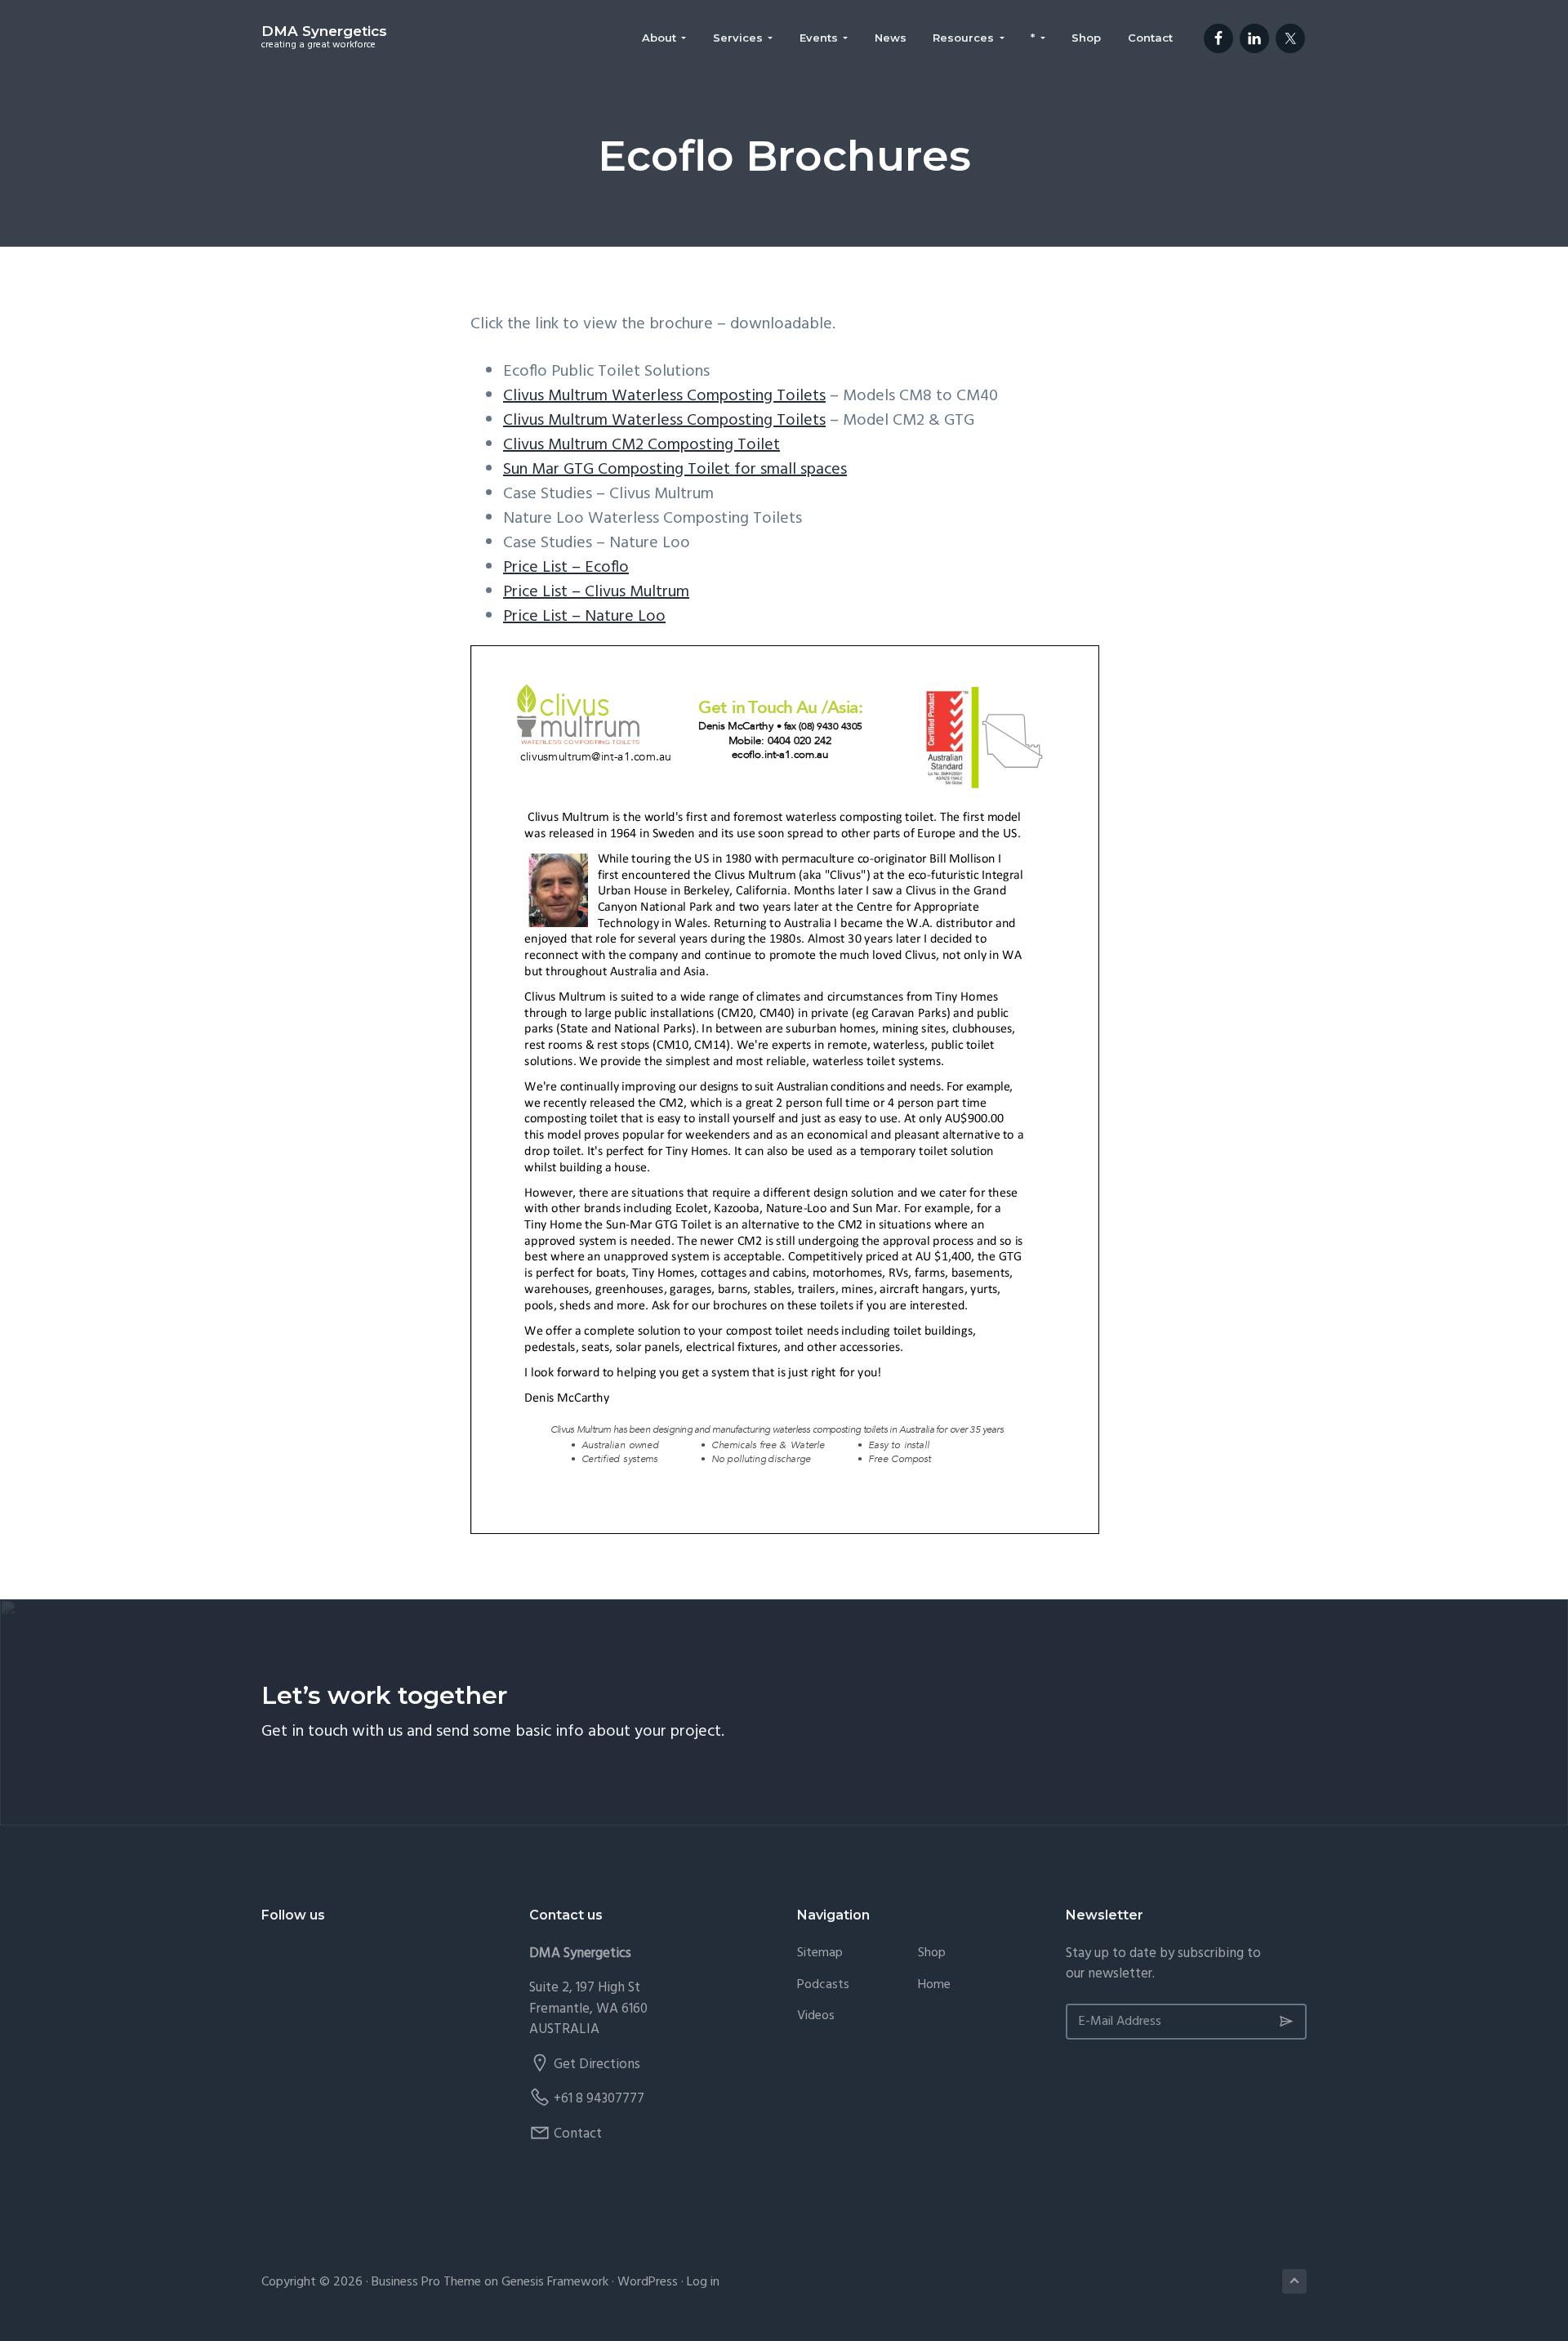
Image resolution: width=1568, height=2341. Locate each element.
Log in (703, 2282)
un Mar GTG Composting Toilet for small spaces (679, 470)
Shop (932, 1953)
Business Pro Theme (426, 2282)
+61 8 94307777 (599, 2099)
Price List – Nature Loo (584, 617)
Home (934, 1985)
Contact (578, 2134)
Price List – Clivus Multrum (596, 592)
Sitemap (820, 1953)
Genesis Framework (555, 2282)
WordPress (648, 2282)
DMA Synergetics (324, 31)
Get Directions (597, 2065)
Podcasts (823, 1985)
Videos (816, 2016)
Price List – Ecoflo (566, 568)
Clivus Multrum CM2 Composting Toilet (641, 445)
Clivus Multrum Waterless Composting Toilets (664, 396)
